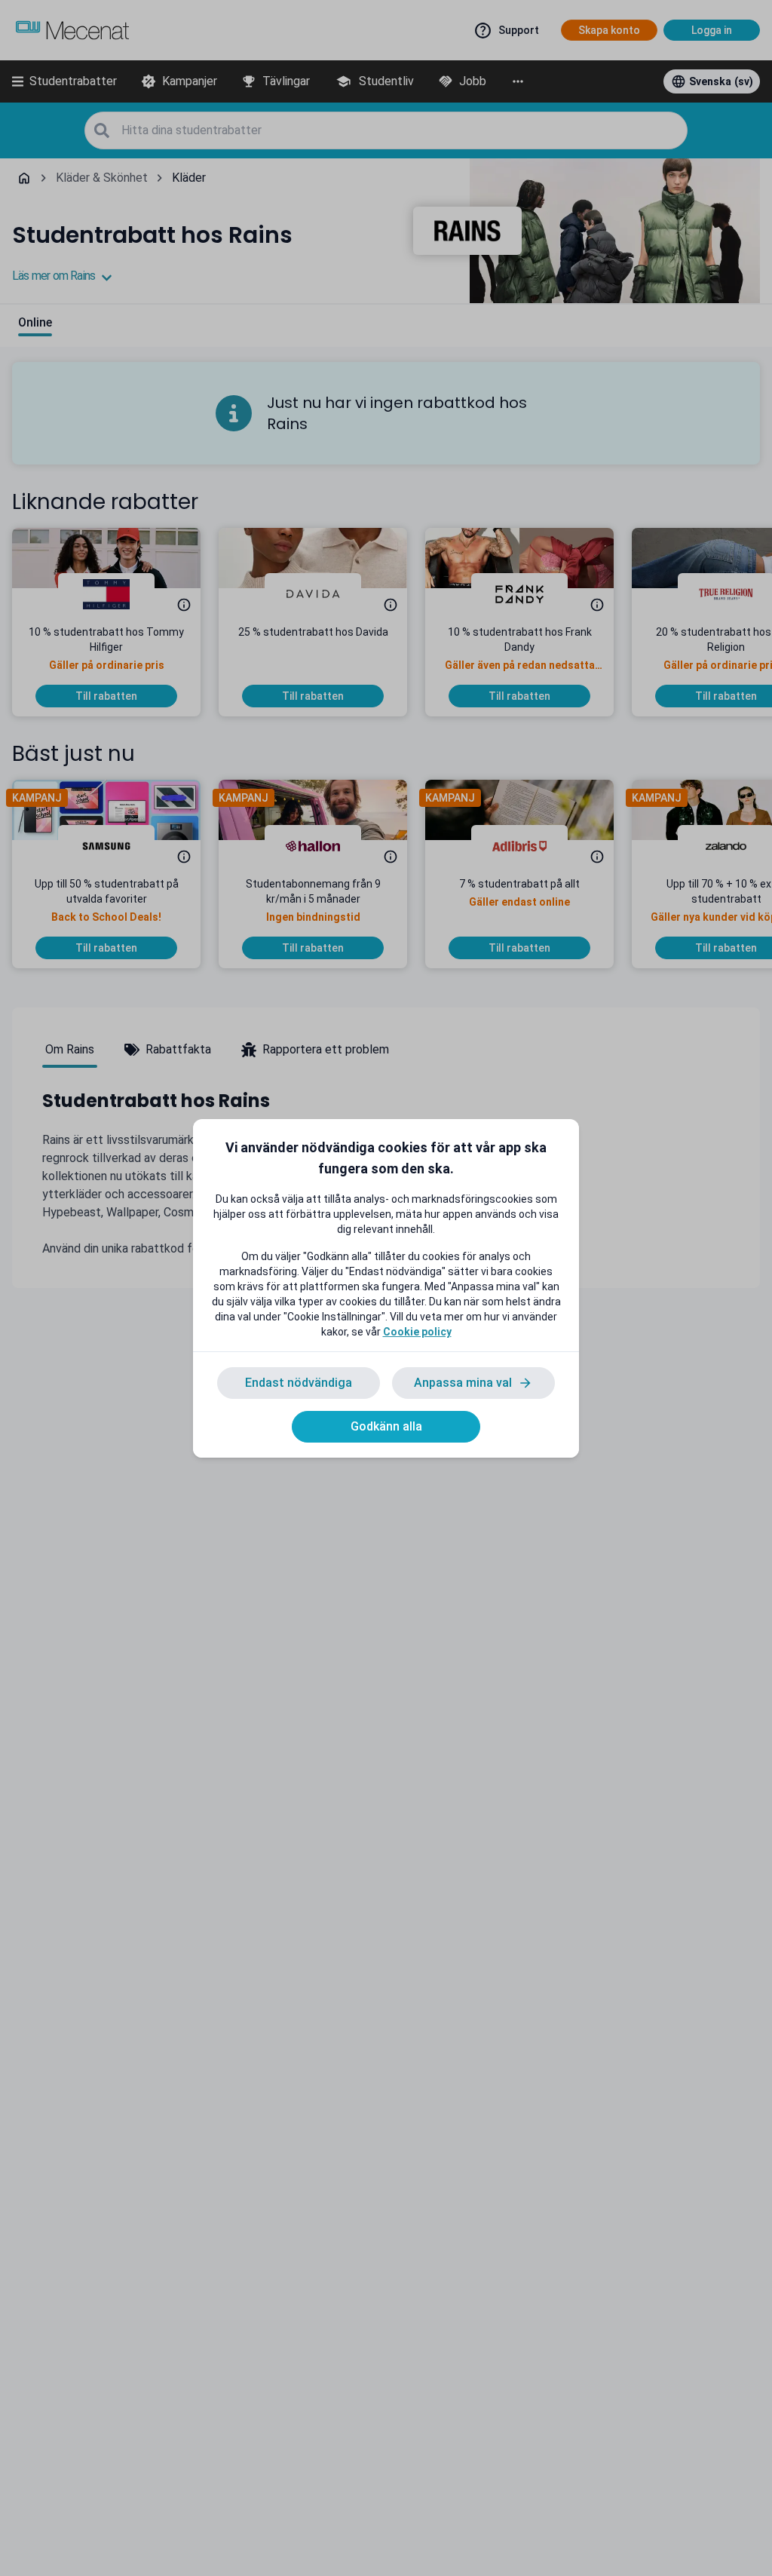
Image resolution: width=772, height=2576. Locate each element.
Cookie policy (417, 1332)
